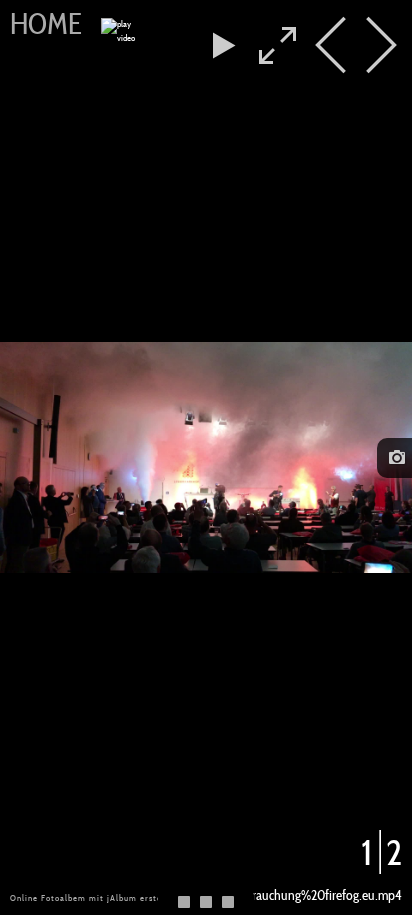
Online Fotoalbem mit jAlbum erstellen (94, 898)
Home (46, 24)
